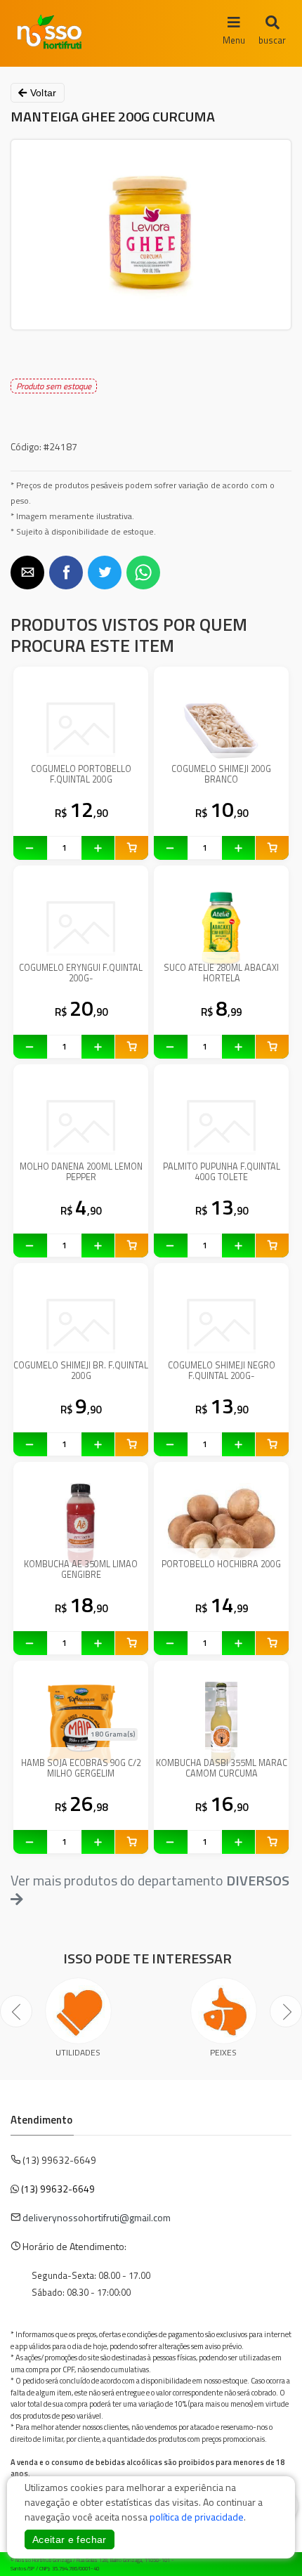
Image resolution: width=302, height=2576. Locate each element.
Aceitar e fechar (70, 2539)
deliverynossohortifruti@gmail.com (97, 2217)
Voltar (41, 93)
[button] (27, 573)
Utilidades (78, 2052)
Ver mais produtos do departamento (150, 1881)
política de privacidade (197, 2517)
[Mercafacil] (270, 2561)
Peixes (223, 2052)
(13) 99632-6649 (58, 2189)
